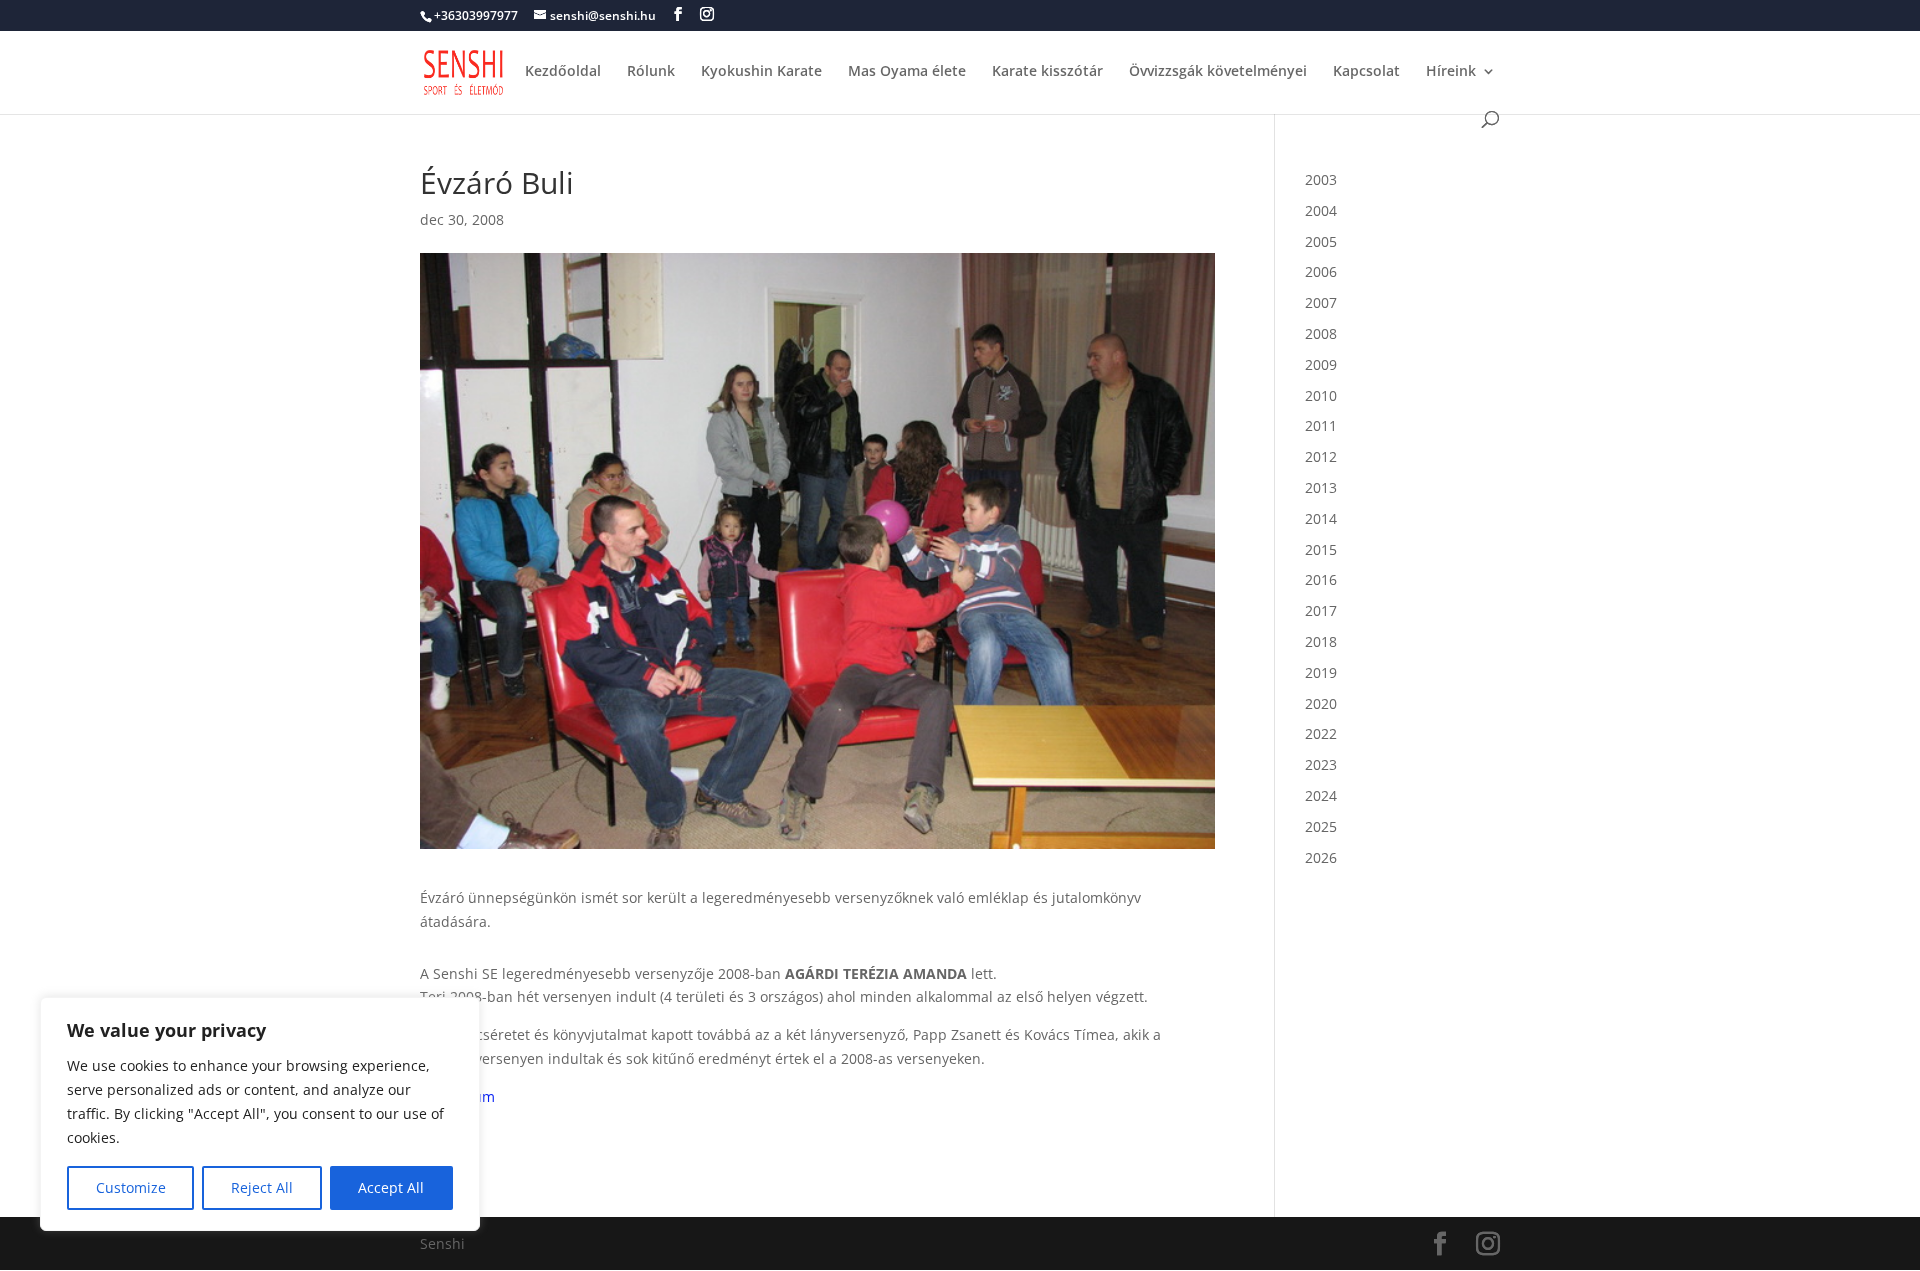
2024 (1321, 795)
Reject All (262, 1187)
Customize (131, 1187)
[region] (260, 1114)
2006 (1321, 271)
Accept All (391, 1187)
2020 (1321, 703)
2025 (1321, 826)
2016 (1321, 579)
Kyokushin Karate (761, 72)
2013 (1321, 487)
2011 (1321, 425)
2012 (1321, 456)
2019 (1321, 672)
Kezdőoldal (563, 72)
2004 (1321, 210)
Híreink (1451, 72)
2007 (1321, 302)
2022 (1321, 733)
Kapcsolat (1366, 72)
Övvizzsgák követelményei (1218, 72)
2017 (1321, 610)
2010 (1321, 395)
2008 (1321, 333)
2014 (1321, 518)
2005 (1321, 241)
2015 (1321, 549)
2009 (1321, 364)
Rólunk (651, 72)
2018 (1321, 641)
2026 (1321, 857)
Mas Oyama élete (907, 72)
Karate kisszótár (1047, 72)
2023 (1321, 764)
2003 (1321, 179)
